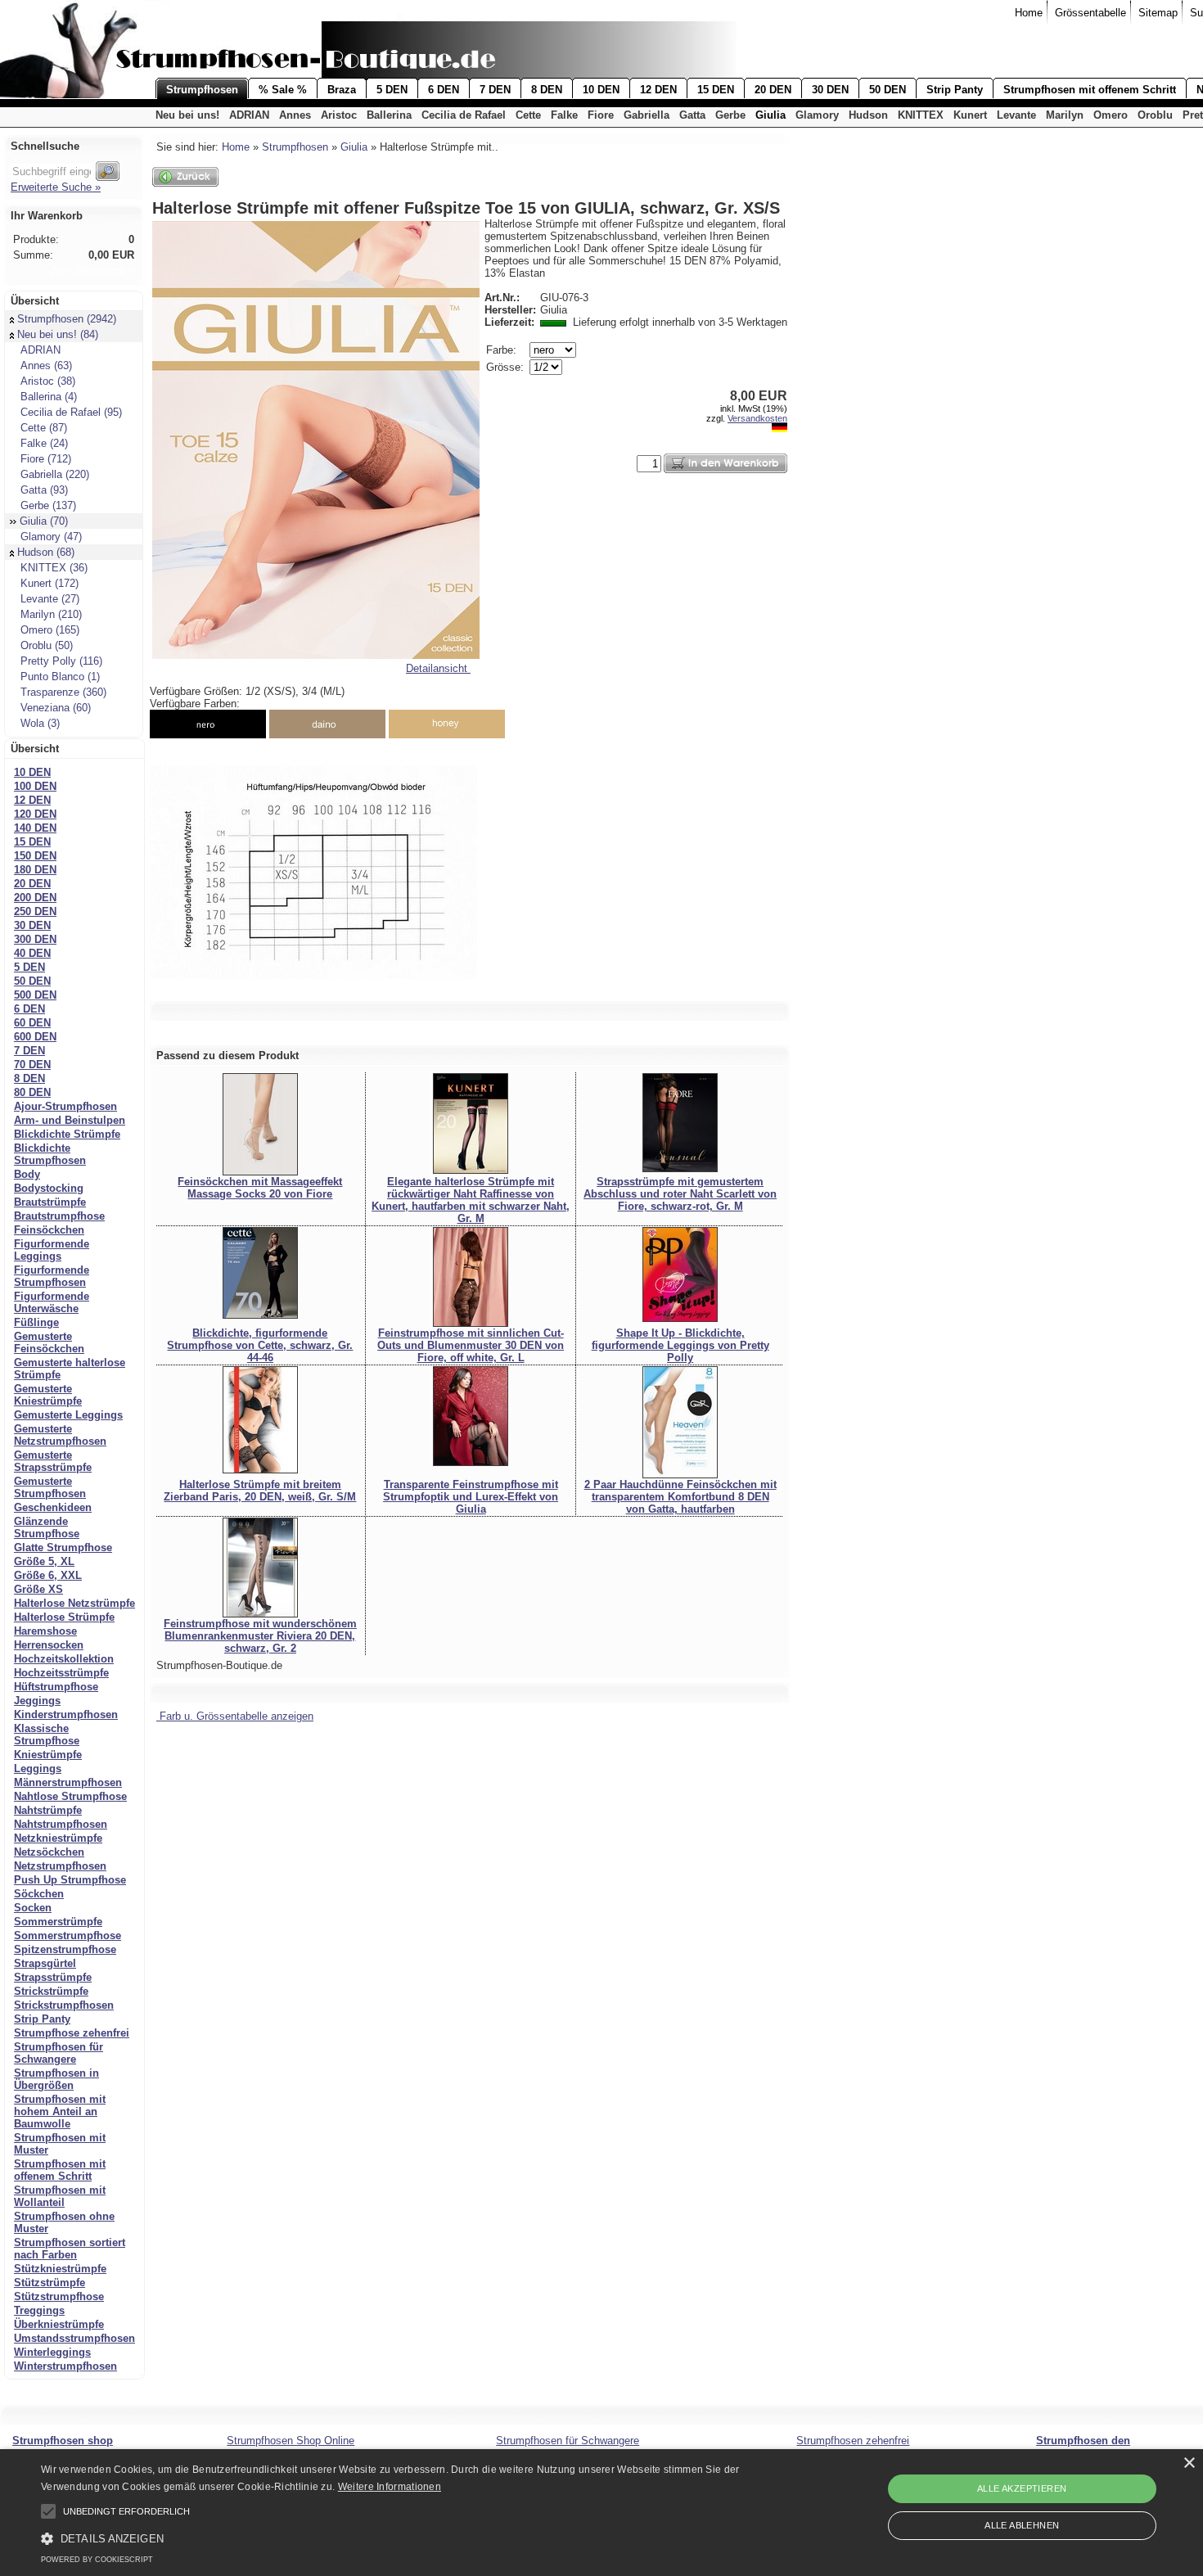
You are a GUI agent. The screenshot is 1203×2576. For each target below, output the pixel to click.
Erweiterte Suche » (56, 187)
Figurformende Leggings (52, 1250)
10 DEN (601, 90)
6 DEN (444, 90)
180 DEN (35, 870)
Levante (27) (50, 599)
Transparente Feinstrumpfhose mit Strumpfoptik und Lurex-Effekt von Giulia (471, 1497)
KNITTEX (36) (54, 568)
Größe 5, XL (44, 1561)
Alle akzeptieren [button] (1022, 2488)
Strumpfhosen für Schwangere (59, 2053)
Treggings (39, 2310)
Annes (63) (46, 365)
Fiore (601, 115)
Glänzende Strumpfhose (47, 1527)
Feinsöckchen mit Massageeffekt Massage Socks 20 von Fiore (260, 1188)
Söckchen (39, 1894)
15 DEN (716, 90)
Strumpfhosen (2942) (67, 319)
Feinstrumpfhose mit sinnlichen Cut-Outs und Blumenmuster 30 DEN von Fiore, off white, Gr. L (471, 1345)
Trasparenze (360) (63, 692)
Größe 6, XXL (48, 1575)
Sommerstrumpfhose (68, 1935)
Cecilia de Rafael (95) (71, 412)
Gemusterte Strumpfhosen (50, 1487)
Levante (1016, 115)
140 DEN (35, 828)
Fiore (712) (46, 459)
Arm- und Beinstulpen (70, 1120)
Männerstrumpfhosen (68, 1782)
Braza (342, 90)
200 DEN (35, 898)
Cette (528, 115)
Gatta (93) (44, 490)
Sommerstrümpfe (58, 1922)
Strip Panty (955, 90)
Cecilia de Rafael (464, 115)
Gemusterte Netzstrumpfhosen (60, 1435)
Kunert (970, 115)
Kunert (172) (50, 583)
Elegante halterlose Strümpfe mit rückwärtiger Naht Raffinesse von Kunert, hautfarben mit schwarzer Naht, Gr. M (471, 1200)
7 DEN (495, 90)
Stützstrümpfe (50, 2283)
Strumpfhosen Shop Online (291, 2441)
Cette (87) (44, 428)
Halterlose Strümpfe (64, 1617)
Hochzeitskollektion (64, 1659)
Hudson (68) (46, 552)
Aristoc (339, 115)
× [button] (1189, 2463)
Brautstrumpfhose (59, 1216)
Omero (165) (50, 630)
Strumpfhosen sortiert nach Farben (70, 2249)
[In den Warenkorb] (725, 463)
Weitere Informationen (390, 2487)
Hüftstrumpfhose (56, 1687)
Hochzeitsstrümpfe (61, 1673)
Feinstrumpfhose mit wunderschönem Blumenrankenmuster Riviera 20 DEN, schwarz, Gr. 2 (260, 1636)
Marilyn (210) (51, 614)
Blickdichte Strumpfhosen (50, 1154)
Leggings (38, 1768)
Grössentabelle (1090, 13)
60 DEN (32, 1023)
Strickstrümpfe (51, 1991)
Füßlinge (36, 1322)
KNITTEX (921, 115)
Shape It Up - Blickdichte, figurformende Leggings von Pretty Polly (680, 1345)
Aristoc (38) (48, 381)
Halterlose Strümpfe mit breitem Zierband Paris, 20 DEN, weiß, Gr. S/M (260, 1491)
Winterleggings (52, 2352)
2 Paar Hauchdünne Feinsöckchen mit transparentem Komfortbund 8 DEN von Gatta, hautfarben (680, 1497)
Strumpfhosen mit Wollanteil (60, 2196)
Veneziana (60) (56, 708)
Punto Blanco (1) (60, 677)
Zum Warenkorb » (92, 271)
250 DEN (35, 911)
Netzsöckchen (49, 1852)
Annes (295, 115)
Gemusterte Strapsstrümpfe (53, 1461)
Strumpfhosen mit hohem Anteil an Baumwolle (60, 2111)
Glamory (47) (51, 537)
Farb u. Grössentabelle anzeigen (235, 1716)
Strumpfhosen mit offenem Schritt (1090, 90)
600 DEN (35, 1037)
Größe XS (38, 1589)
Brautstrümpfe (50, 1202)
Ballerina (389, 115)
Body (27, 1174)
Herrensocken (49, 1645)
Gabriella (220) (55, 474)
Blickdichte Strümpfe (67, 1134)
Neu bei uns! (187, 115)
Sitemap (1158, 13)
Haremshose (45, 1631)
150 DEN (35, 856)
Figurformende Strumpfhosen (52, 1276)
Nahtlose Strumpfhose (70, 1796)
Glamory (817, 115)
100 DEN (35, 786)
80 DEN (32, 1092)
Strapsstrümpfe (53, 1977)
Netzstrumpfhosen (60, 1866)
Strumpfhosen (202, 90)
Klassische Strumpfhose (47, 1735)
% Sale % (283, 90)
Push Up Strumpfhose (70, 1880)
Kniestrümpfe (48, 1755)
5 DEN (392, 90)
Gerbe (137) (48, 505)
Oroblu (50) (47, 645)
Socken (33, 1908)
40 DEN (32, 953)
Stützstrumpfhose (59, 2296)
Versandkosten (757, 418)
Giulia (770, 115)
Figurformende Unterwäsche (52, 1302)
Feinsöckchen (49, 1230)
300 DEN (35, 939)
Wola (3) (40, 723)
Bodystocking (49, 1188)
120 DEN (35, 814)
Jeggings (37, 1701)
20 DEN (773, 90)
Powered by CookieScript (97, 2560)
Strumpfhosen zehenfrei (853, 2441)
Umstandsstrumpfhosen (74, 2338)
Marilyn (1065, 115)
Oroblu (1155, 115)
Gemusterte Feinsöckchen (49, 1342)
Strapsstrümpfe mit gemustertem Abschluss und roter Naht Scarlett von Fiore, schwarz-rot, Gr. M (680, 1194)
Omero (1111, 115)
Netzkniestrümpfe (58, 1838)
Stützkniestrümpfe (60, 2269)
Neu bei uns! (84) (58, 334)
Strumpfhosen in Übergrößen (56, 2079)
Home (1029, 13)
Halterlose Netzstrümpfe (74, 1603)
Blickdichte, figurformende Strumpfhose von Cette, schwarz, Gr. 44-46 (260, 1345)
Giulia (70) (44, 521)
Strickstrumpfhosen (64, 2005)
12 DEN (658, 90)
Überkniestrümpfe (59, 2324)
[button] (48, 2511)
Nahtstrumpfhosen (61, 1824)
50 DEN (888, 90)
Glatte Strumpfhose (63, 1547)
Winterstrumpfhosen (65, 2366)
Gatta (692, 115)
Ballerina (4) (49, 397)
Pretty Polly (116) (61, 661)
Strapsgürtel (45, 1963)
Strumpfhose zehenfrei (72, 2033)
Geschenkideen (53, 1507)
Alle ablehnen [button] (1022, 2525)
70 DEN (32, 1065)
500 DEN (35, 995)
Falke (564, 115)
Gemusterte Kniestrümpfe (48, 1395)
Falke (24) (44, 443)
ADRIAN (249, 115)
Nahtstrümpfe (48, 1810)
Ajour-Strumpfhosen (65, 1106)
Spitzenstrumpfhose (65, 1949)
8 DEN (547, 90)
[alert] (601, 2513)
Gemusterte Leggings (68, 1415)
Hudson (868, 115)
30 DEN (830, 90)
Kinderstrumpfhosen (66, 1714)
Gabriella (647, 115)
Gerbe (730, 115)
